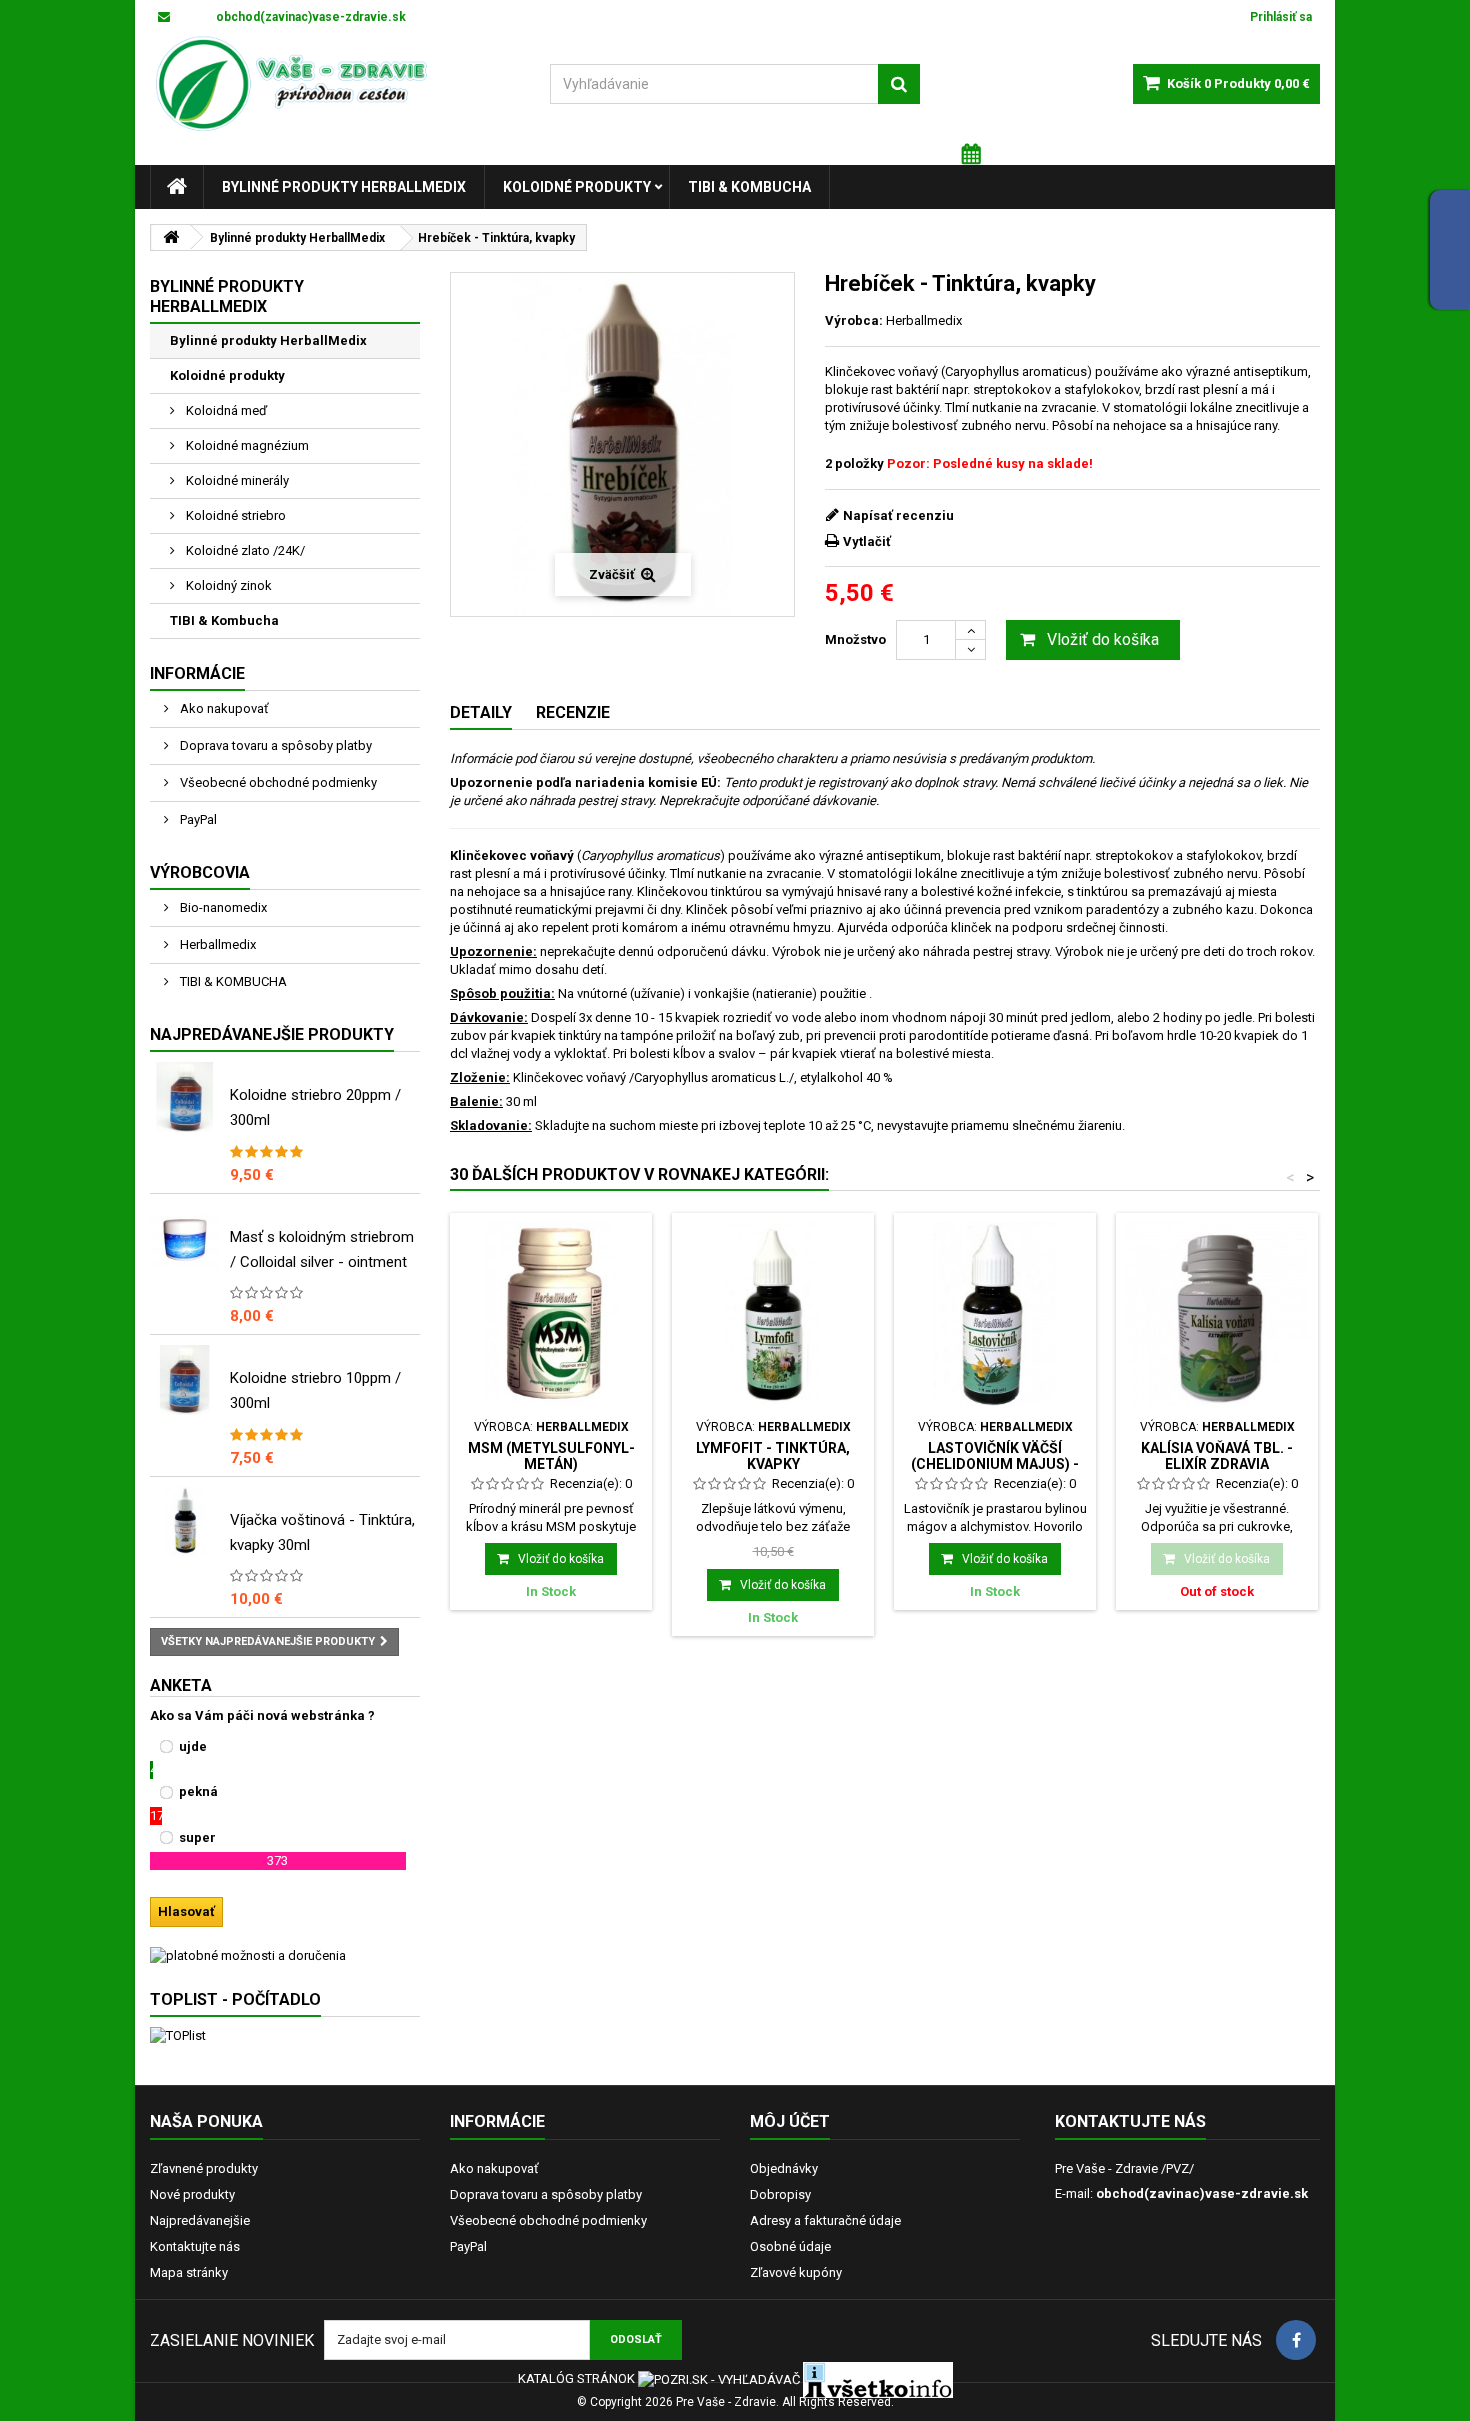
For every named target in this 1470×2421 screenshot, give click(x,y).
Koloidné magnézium (246, 445)
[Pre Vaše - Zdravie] (335, 84)
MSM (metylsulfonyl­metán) (551, 1456)
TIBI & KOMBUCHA (232, 981)
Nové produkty (192, 2194)
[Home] (177, 187)
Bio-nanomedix (222, 907)
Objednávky (784, 2168)
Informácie (197, 673)
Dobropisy (780, 2194)
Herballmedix (216, 944)
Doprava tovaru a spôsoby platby (274, 745)
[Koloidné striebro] (185, 1097)
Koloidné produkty (577, 187)
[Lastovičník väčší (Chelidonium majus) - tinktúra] (995, 1314)
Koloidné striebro (234, 515)
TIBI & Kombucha (749, 187)
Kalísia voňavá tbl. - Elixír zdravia (1217, 1456)
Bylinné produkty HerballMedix (344, 187)
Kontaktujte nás (195, 2246)
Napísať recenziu (898, 515)
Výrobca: (854, 320)
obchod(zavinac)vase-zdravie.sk (1202, 2193)
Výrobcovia (200, 872)
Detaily (481, 712)
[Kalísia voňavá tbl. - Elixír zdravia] (1217, 1314)
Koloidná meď (225, 410)
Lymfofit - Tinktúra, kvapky (773, 1456)
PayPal (197, 819)
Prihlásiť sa (1281, 17)
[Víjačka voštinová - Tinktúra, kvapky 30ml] (185, 1522)
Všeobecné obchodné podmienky (277, 782)
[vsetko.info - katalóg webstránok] (878, 2379)
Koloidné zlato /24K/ (244, 550)
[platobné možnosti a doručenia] (285, 1956)
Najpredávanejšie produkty (272, 1034)
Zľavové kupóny (796, 2272)
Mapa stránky (189, 2272)
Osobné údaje (790, 2246)
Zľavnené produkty (204, 2168)
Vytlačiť (867, 541)
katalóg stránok (576, 2379)
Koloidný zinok (227, 585)
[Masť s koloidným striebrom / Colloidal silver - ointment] (185, 1239)
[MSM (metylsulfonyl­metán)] (551, 1314)
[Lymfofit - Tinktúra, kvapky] (773, 1314)
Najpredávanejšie (200, 2220)
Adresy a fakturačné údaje (825, 2220)
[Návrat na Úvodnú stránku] (171, 237)
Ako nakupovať (223, 708)
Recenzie (573, 712)
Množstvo (855, 639)
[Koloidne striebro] (185, 1380)
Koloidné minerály (236, 480)
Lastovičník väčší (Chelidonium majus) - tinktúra (995, 1464)
